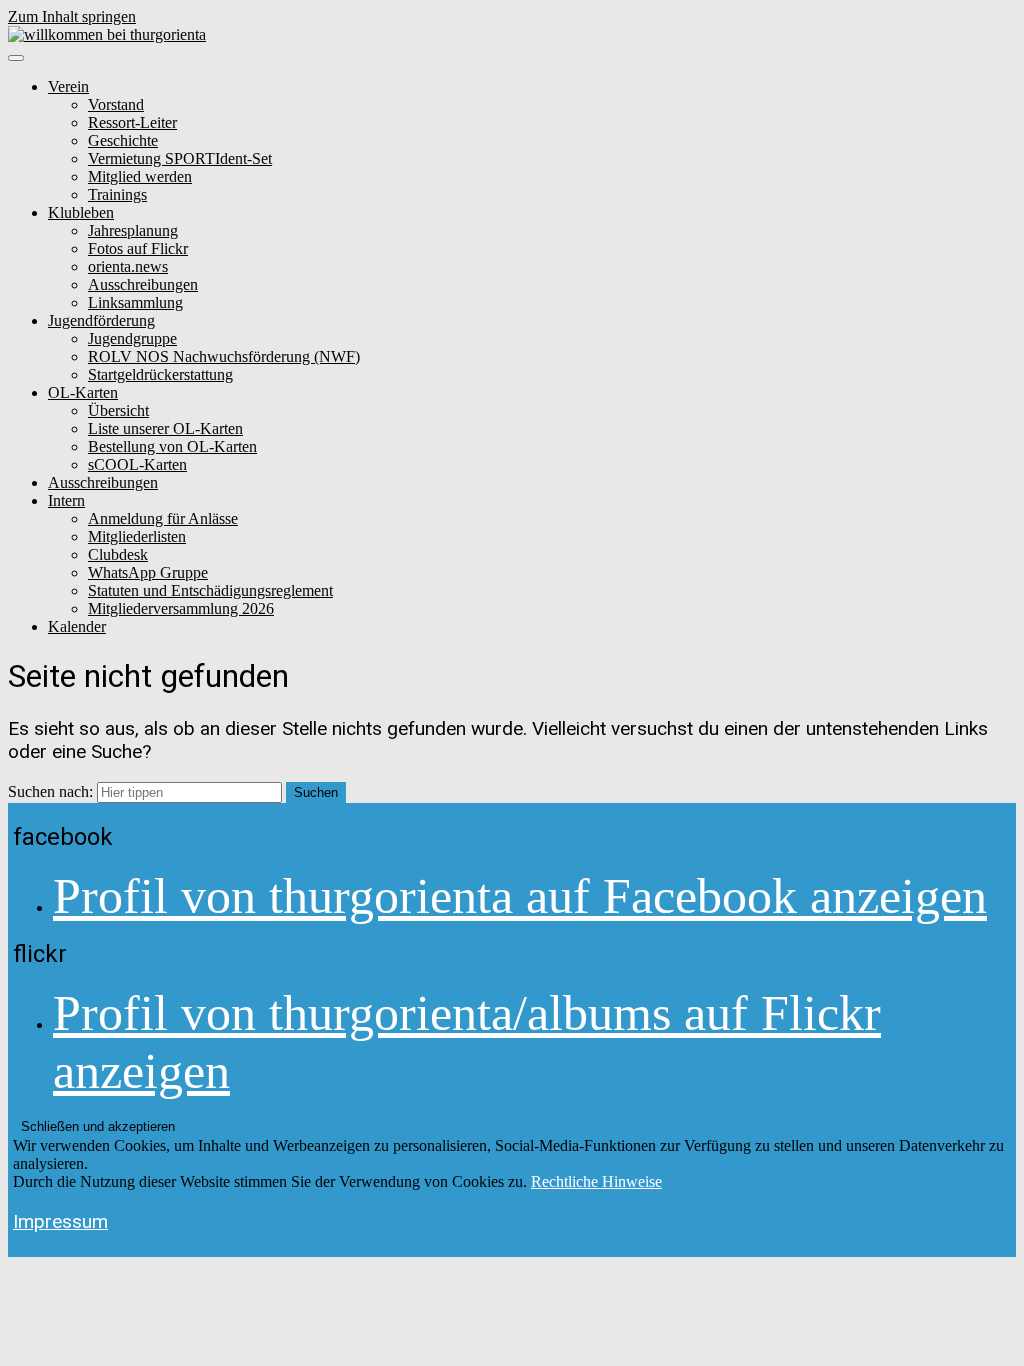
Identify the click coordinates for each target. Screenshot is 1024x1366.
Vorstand (116, 104)
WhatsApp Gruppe (148, 572)
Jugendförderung (101, 320)
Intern (66, 500)
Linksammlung (135, 302)
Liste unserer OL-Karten (165, 428)
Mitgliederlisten (137, 536)
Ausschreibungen (143, 284)
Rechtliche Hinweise (596, 1181)
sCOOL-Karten (137, 464)
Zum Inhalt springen (72, 16)
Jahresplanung (133, 230)
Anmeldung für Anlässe (163, 518)
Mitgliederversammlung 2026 (181, 608)
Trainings (117, 194)
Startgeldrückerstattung (160, 374)
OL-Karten (83, 392)
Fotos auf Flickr (138, 248)
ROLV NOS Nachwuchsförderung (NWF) (224, 356)
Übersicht (118, 410)
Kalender (77, 626)
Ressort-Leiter (132, 122)
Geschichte (123, 140)
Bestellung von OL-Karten (172, 446)
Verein (68, 86)
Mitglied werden (140, 176)
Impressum (60, 1221)
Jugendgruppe (132, 338)
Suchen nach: (50, 791)
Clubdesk (118, 554)
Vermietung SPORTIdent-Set (180, 158)
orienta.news (128, 266)
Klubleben (81, 212)
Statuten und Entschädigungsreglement (210, 590)
